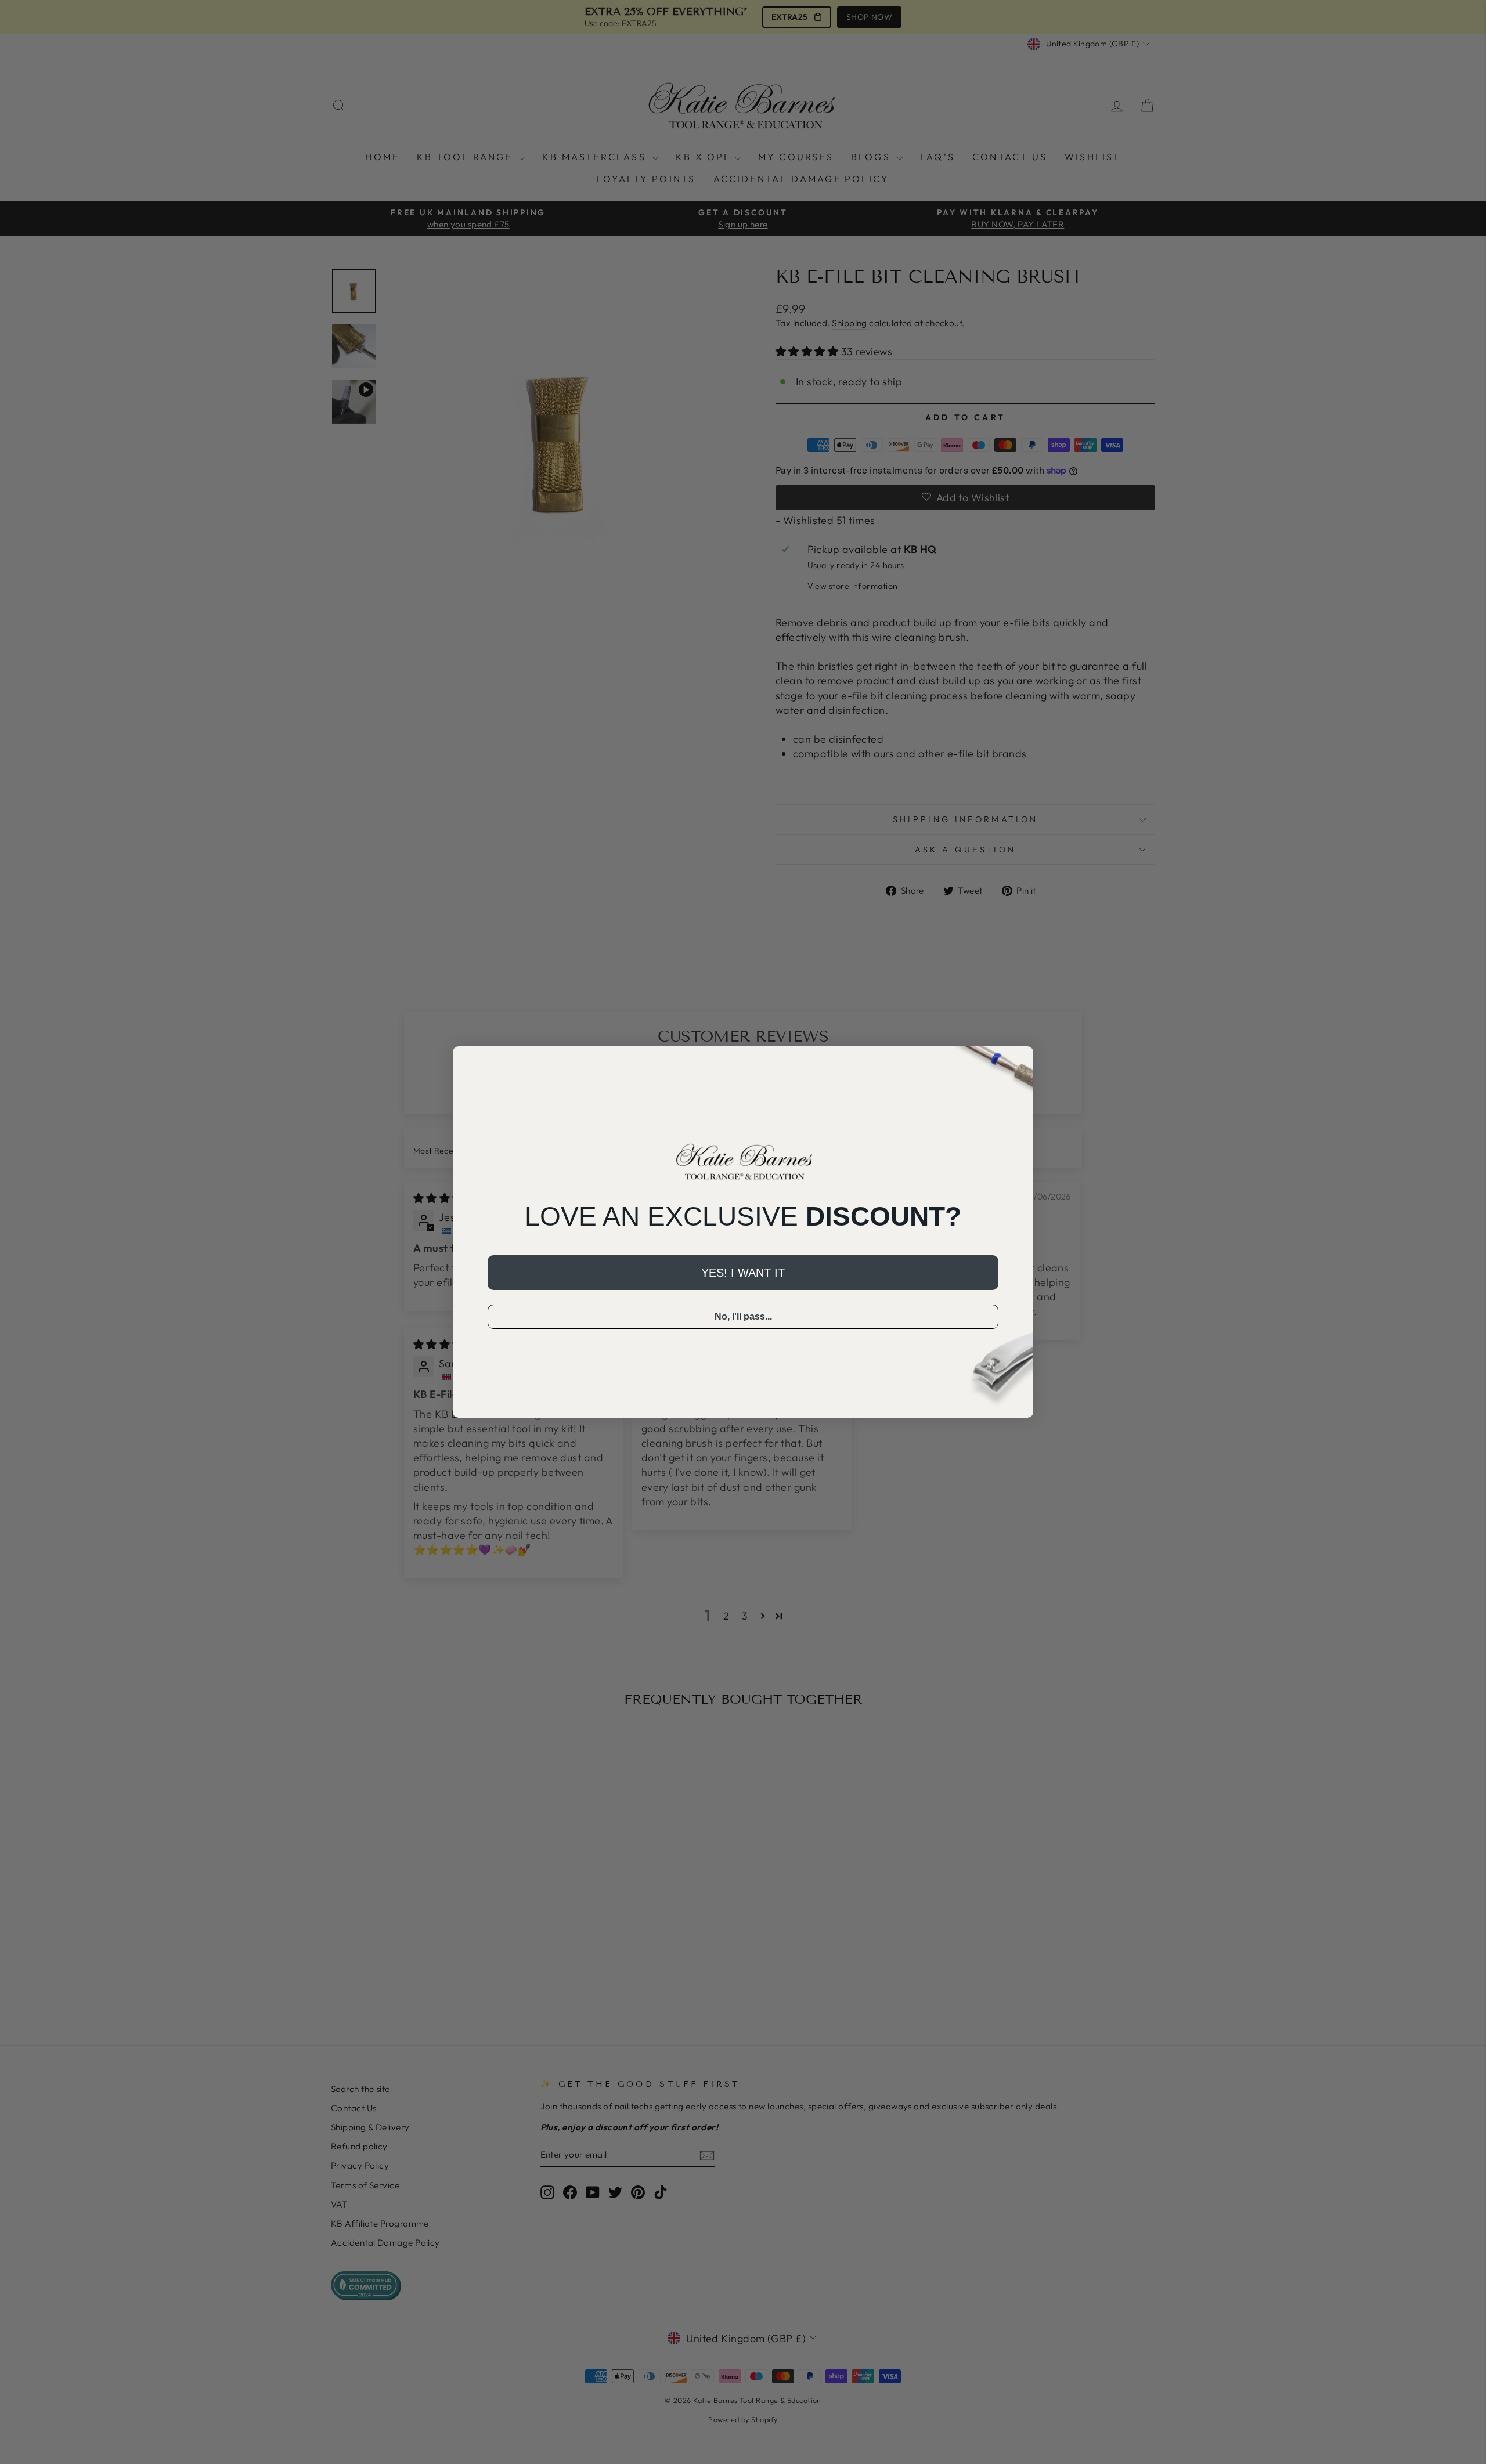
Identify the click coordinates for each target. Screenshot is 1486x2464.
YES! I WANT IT (743, 1273)
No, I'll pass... (743, 1316)
